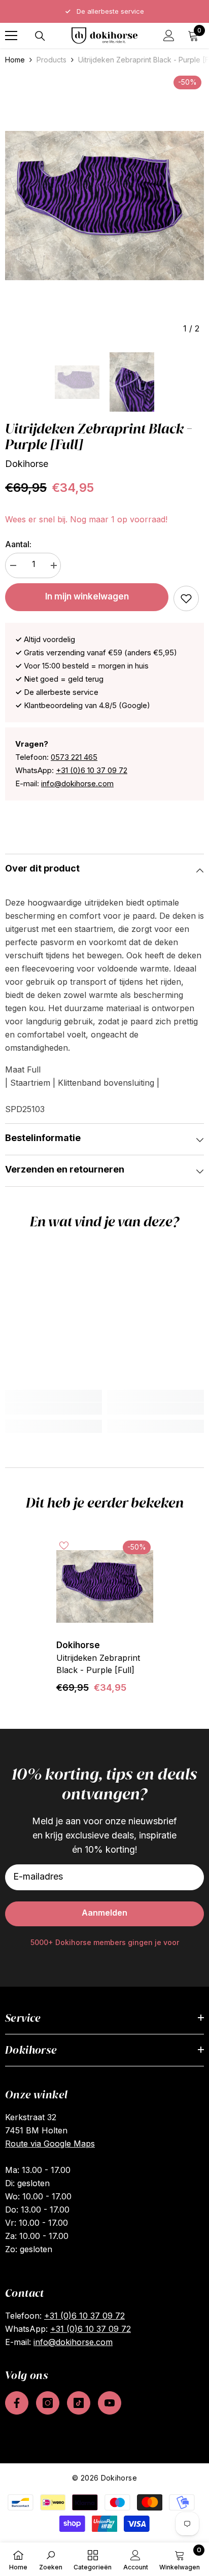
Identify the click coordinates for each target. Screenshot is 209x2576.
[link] (186, 598)
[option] (104, 206)
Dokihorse (27, 464)
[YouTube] (110, 2403)
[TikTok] (79, 2403)
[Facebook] (17, 2403)
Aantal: (18, 544)
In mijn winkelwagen (87, 596)
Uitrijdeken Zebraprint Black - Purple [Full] (98, 1664)
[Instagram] (48, 2403)
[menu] (11, 36)
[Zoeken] (40, 36)
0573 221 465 (74, 757)
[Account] (169, 36)
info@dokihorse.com (77, 783)
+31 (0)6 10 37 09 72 (92, 770)
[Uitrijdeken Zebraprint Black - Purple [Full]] (105, 1586)
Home (15, 60)
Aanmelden (104, 1913)
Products (51, 60)
